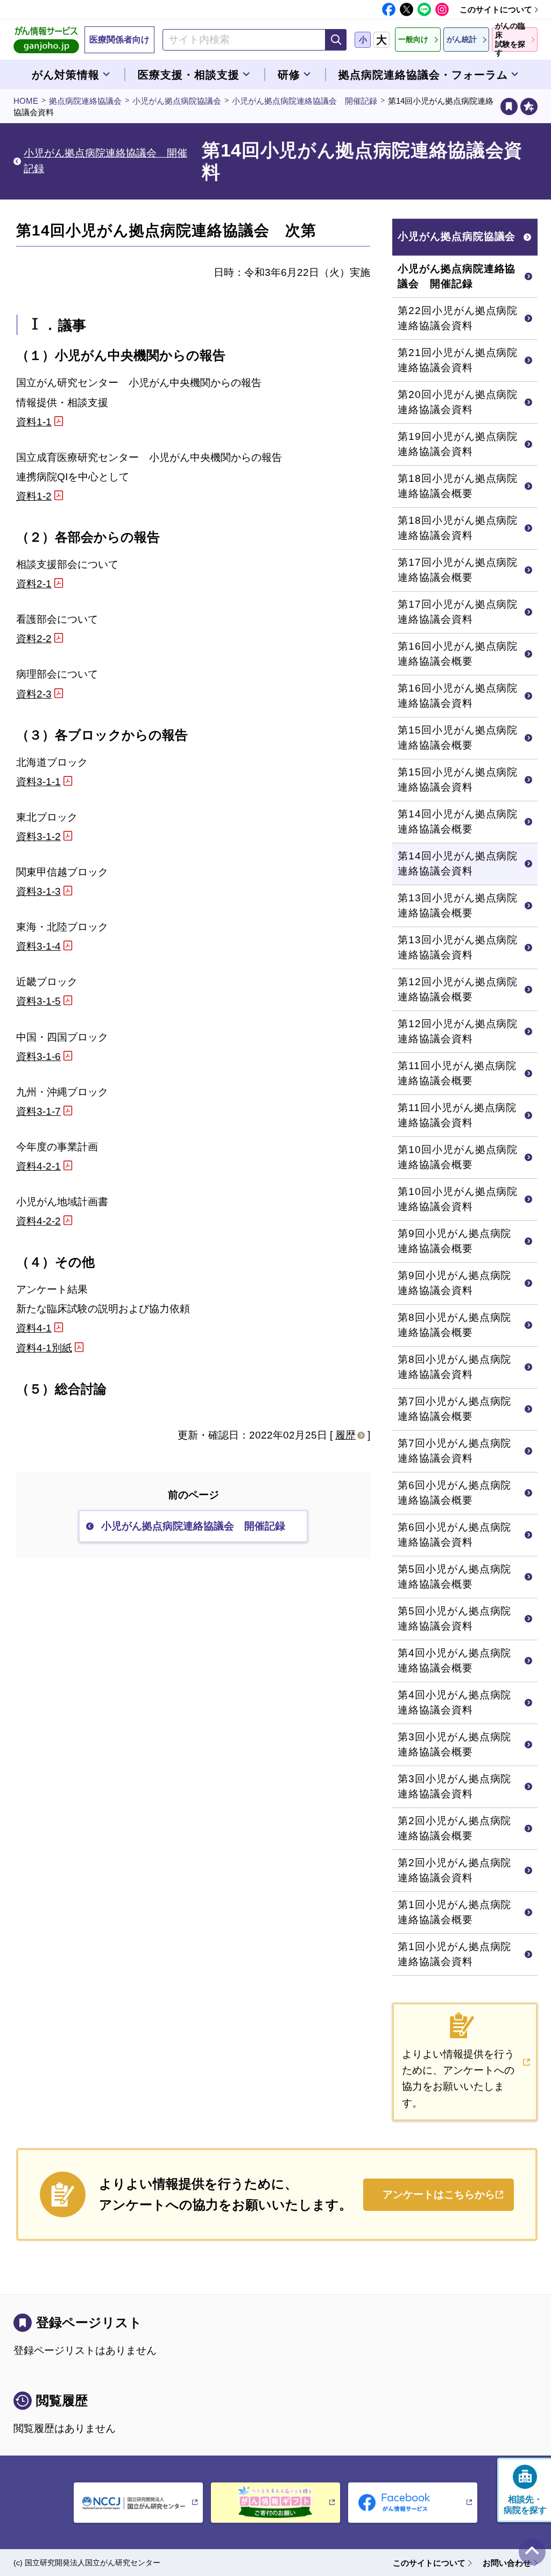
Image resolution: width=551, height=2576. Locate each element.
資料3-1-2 (38, 837)
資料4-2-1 (38, 1166)
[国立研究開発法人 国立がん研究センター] (138, 2503)
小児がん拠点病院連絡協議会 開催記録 (305, 101)
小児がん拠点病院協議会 (177, 101)
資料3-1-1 (38, 782)
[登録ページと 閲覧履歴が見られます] (509, 106)
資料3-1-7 (38, 1111)
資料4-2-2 (38, 1221)
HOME (26, 101)
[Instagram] (442, 9)
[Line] (424, 9)
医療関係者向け (119, 40)
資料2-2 (34, 639)
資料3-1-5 (38, 1001)
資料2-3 (34, 694)
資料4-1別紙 (44, 1348)
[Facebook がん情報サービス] (413, 2503)
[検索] (336, 40)
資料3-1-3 (38, 891)
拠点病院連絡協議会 (85, 101)
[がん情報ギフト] (275, 2503)
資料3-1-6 (38, 1056)
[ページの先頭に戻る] (532, 2552)
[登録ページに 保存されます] (529, 106)
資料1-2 (34, 496)
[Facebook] (389, 9)
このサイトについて (496, 9)
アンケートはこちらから (439, 2194)
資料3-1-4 (38, 946)
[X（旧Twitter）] (407, 9)
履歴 (345, 1435)
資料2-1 (34, 584)
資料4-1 (34, 1328)
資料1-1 (34, 422)
